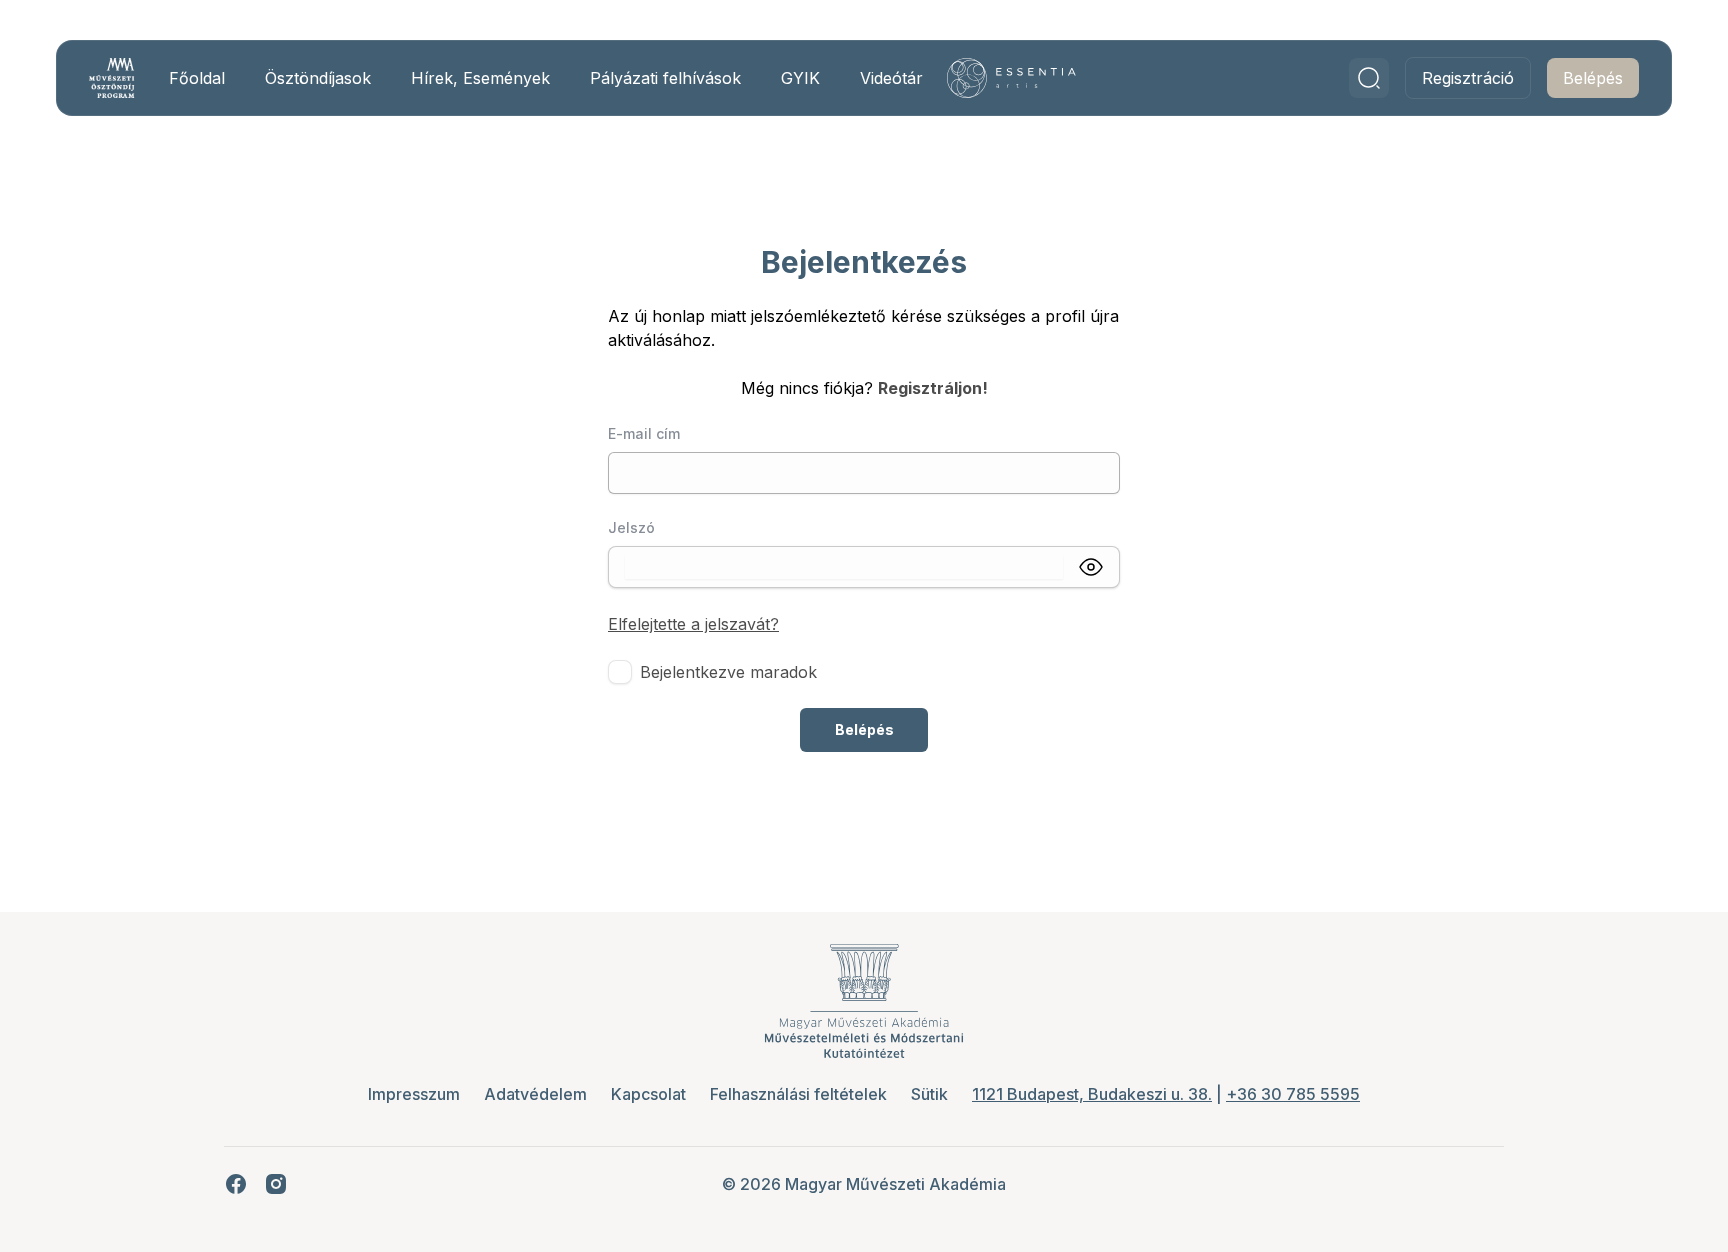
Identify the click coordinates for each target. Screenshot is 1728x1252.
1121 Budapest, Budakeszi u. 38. (1092, 1094)
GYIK (800, 78)
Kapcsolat (648, 1094)
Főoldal (197, 78)
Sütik (929, 1094)
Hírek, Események (480, 78)
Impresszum (414, 1094)
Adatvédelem (535, 1094)
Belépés (1593, 78)
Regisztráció (1468, 78)
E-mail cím (644, 433)
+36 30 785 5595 (1293, 1094)
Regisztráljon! (933, 388)
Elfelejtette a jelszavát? (693, 624)
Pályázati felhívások (665, 78)
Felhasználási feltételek (798, 1094)
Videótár (891, 78)
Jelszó (631, 527)
